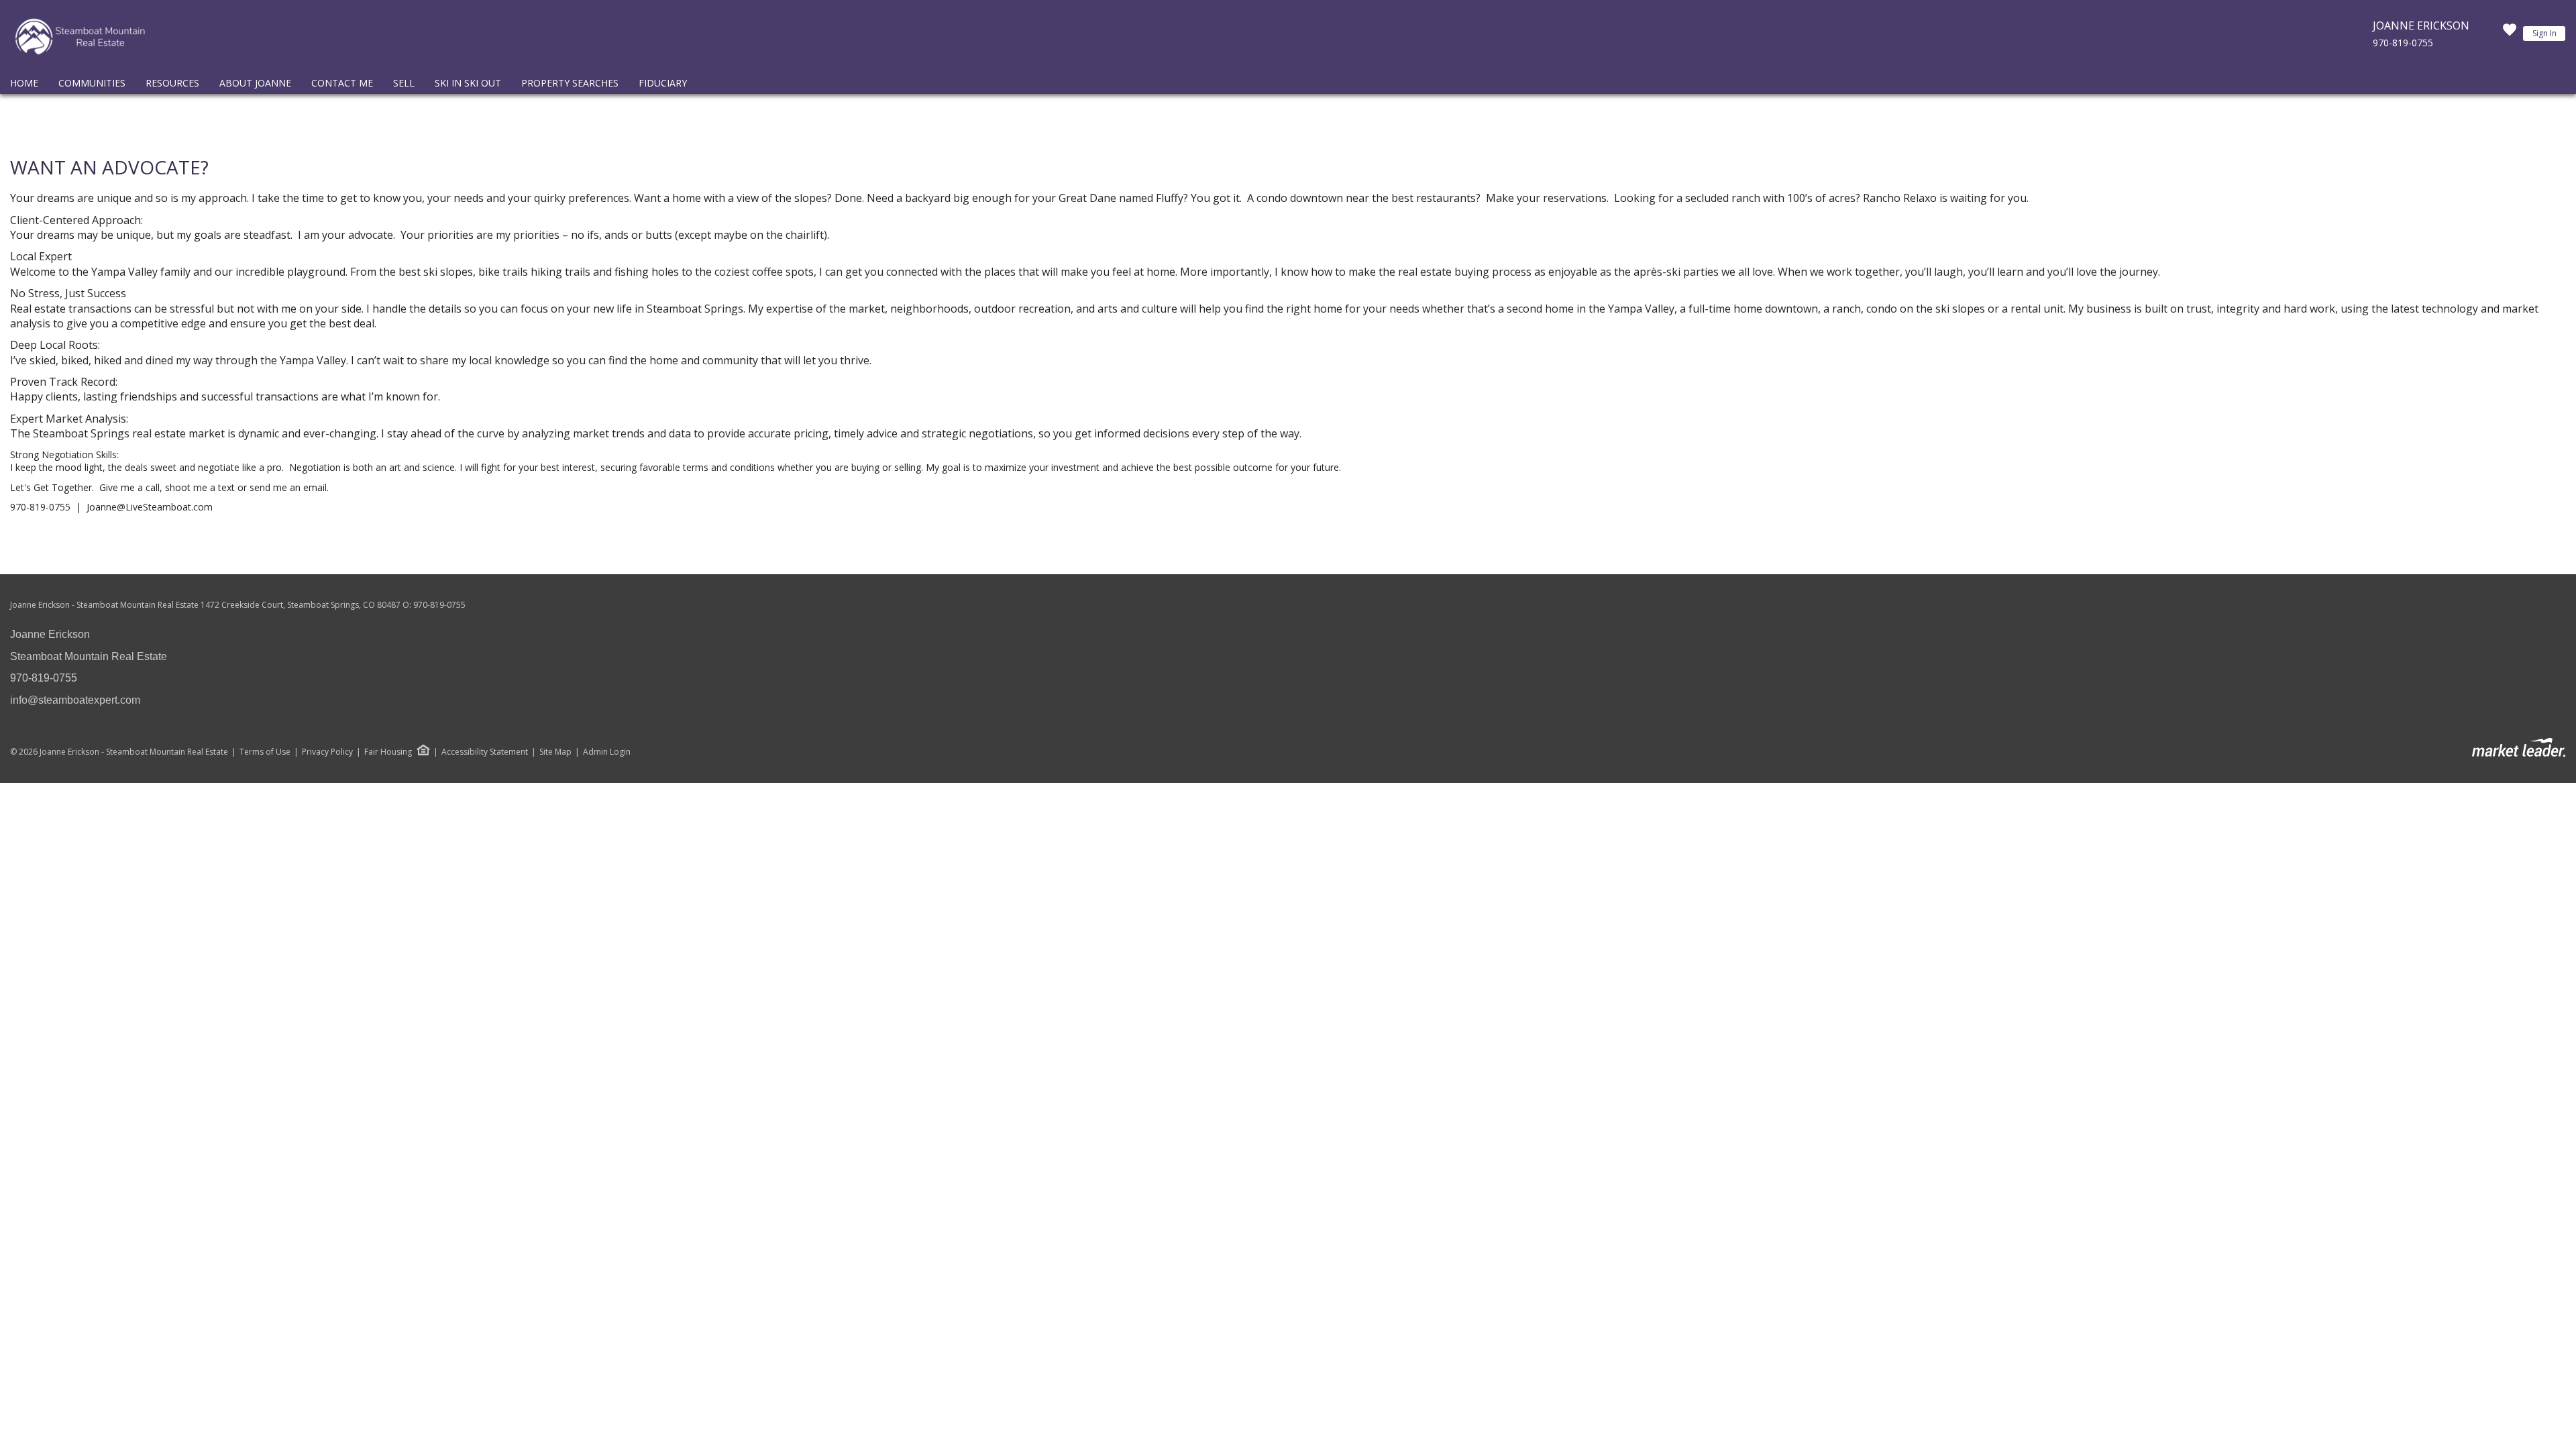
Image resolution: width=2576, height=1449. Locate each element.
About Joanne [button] (255, 83)
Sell (404, 83)
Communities (92, 83)
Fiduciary (663, 83)
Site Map (555, 752)
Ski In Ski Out (468, 83)
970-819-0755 (2403, 43)
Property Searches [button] (570, 83)
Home (24, 83)
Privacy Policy (327, 752)
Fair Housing (388, 752)
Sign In (2544, 33)
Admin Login (607, 752)
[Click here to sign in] (2510, 34)
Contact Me (342, 83)
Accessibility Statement (485, 752)
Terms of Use (265, 752)
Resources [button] (172, 83)
